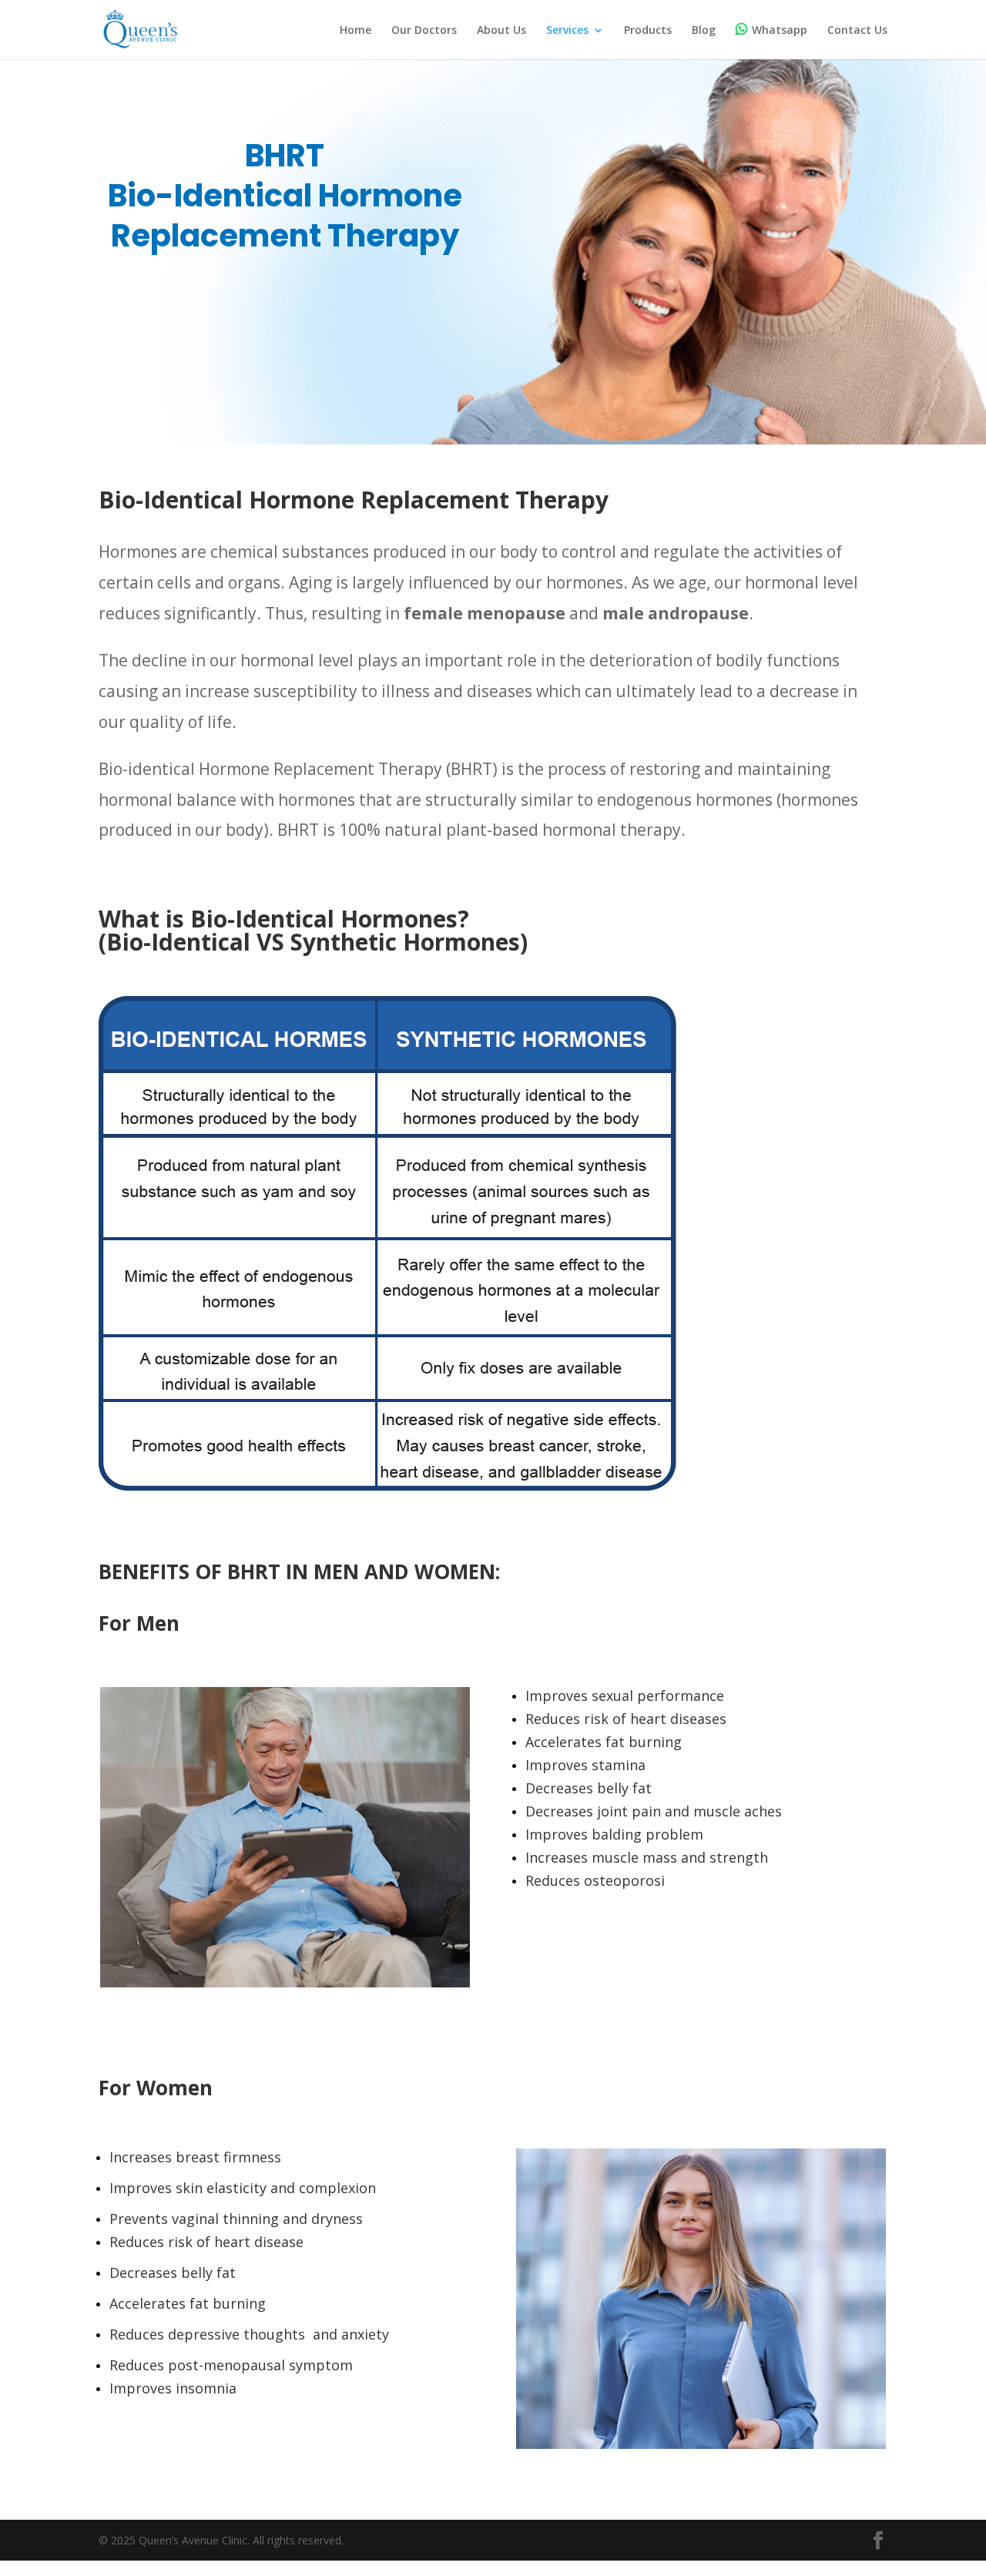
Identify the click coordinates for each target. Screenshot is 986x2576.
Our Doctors (424, 31)
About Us (501, 31)
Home (355, 31)
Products (648, 31)
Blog (704, 31)
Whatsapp (780, 30)
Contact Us (857, 31)
